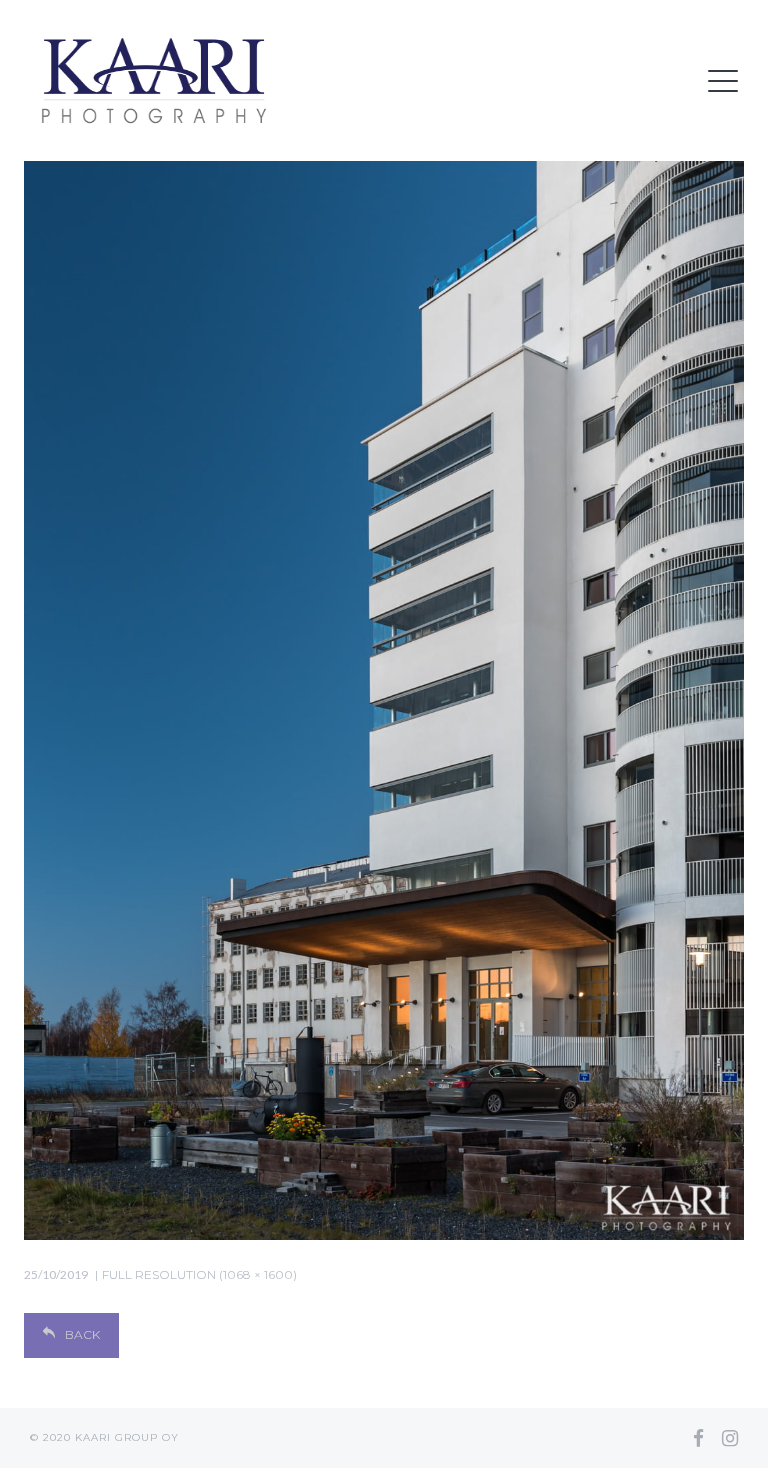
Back (82, 1334)
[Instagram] (730, 1438)
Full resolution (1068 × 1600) (199, 1274)
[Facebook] (698, 1438)
